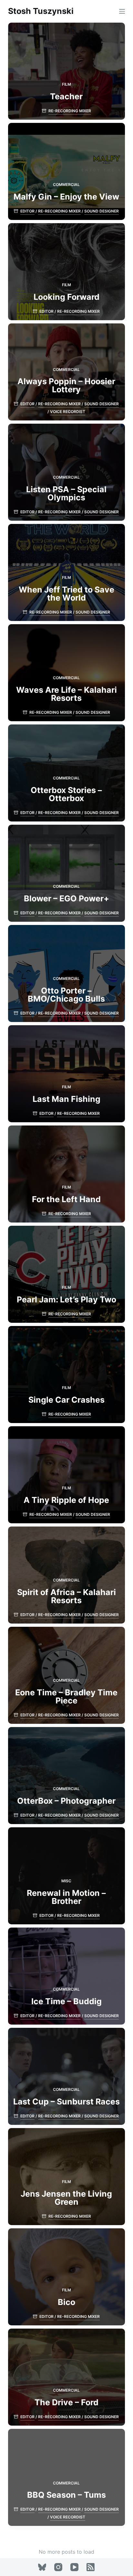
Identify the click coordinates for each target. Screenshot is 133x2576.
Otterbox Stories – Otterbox (66, 794)
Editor (27, 211)
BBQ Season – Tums (66, 2495)
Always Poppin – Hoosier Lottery (66, 385)
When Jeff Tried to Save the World (66, 594)
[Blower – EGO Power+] (67, 873)
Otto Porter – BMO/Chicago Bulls (66, 995)
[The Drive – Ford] (67, 2377)
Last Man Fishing (66, 1099)
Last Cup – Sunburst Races (66, 2102)
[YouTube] (74, 2567)
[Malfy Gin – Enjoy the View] (67, 171)
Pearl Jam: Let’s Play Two (66, 1299)
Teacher (66, 96)
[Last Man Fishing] (67, 1074)
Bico (66, 2302)
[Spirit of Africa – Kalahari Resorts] (67, 1575)
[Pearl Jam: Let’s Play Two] (67, 1274)
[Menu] (122, 11)
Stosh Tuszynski (41, 11)
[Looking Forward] (67, 272)
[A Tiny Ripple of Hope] (67, 1475)
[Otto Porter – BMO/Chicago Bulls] (67, 973)
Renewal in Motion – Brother (66, 1897)
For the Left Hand (66, 1199)
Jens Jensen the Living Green (66, 2198)
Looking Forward (66, 297)
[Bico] (67, 2277)
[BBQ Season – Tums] (67, 2477)
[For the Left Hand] (67, 1174)
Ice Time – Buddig (66, 2001)
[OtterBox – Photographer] (67, 1776)
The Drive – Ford (66, 2402)
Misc (66, 1881)
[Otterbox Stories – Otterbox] (67, 773)
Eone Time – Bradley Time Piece (66, 1696)
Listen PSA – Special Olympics (66, 493)
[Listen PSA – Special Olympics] (67, 472)
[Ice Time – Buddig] (67, 1976)
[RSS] (91, 2567)
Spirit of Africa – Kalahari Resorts (66, 1596)
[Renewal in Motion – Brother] (67, 1876)
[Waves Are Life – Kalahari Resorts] (67, 673)
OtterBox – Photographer (66, 1801)
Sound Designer (102, 211)
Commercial (66, 185)
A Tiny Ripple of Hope (66, 1500)
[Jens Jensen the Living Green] (67, 2177)
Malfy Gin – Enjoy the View (66, 197)
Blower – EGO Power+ (66, 898)
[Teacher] (67, 71)
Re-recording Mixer (70, 111)
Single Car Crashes (66, 1400)
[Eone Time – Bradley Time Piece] (67, 1675)
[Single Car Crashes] (67, 1375)
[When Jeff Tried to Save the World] (67, 572)
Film (66, 84)
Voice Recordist (68, 412)
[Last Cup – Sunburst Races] (67, 2076)
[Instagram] (58, 2567)
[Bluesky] (42, 2567)
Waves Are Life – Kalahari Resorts (66, 694)
